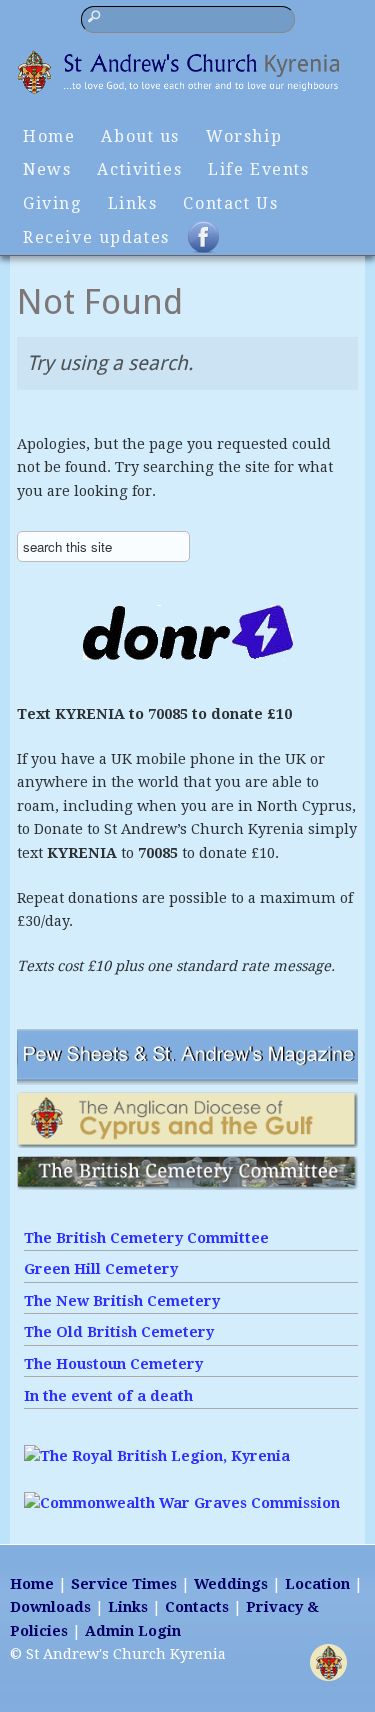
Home (49, 136)
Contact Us (230, 203)
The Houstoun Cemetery (113, 1364)
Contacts (197, 1607)
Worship (244, 136)
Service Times (124, 1584)
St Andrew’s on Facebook (216, 246)
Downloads (50, 1607)
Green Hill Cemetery (101, 1269)
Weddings (231, 1584)
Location (317, 1584)
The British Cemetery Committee (146, 1238)
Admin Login (133, 1631)
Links (133, 203)
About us (140, 136)
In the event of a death (108, 1396)
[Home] (187, 93)
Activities (139, 169)
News (47, 169)
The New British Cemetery (122, 1301)
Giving (52, 203)
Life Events (258, 169)
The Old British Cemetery (119, 1332)
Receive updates (96, 237)
